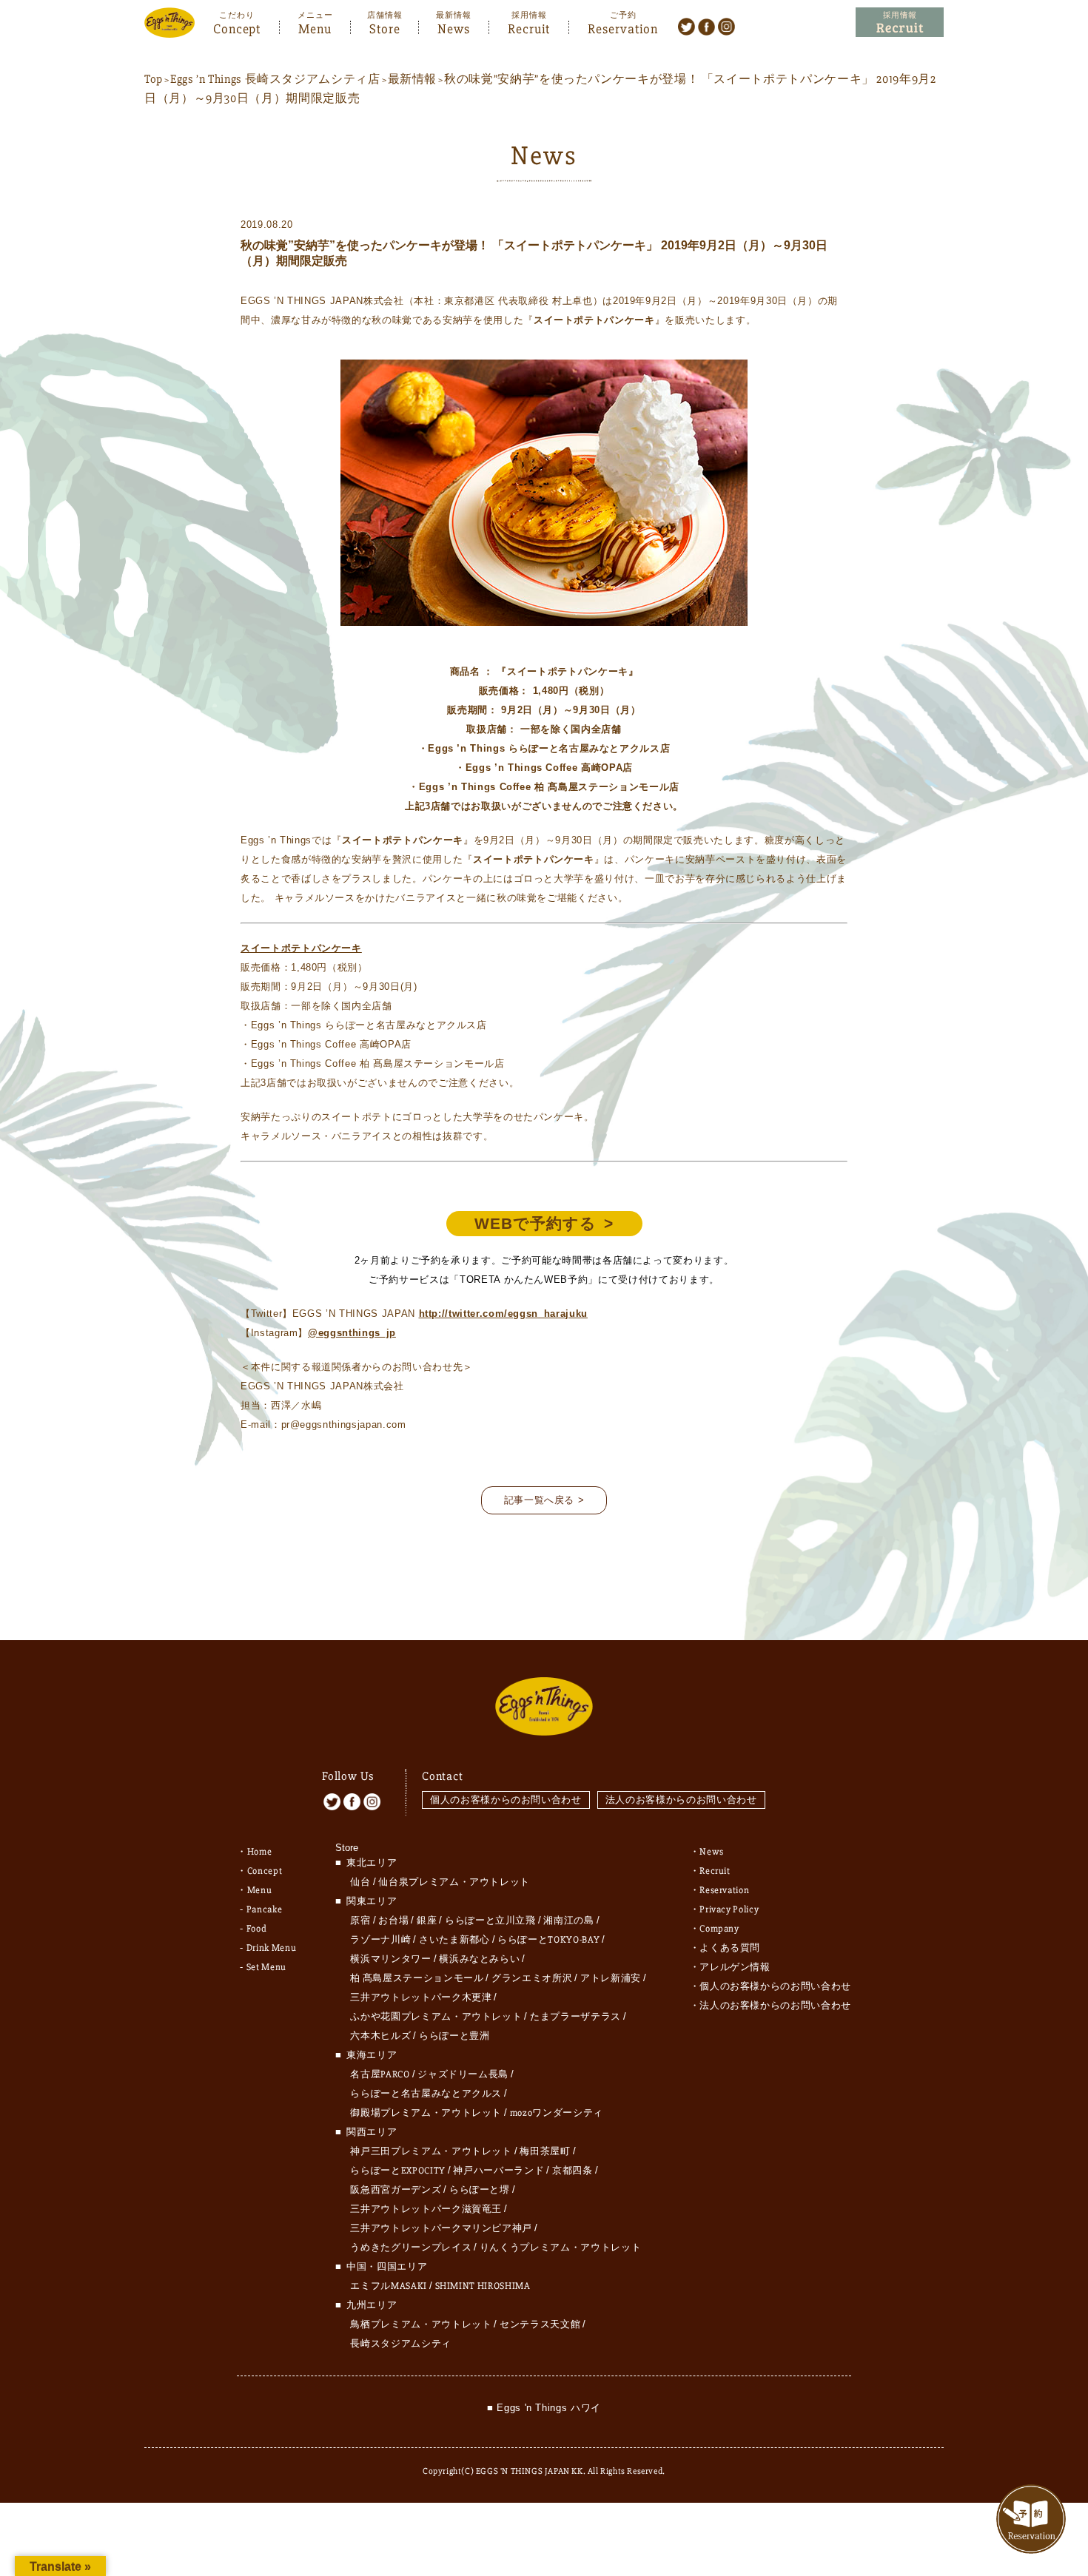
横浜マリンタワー (390, 1959)
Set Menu (266, 1967)
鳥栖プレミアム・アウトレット (421, 2324)
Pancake (265, 1909)
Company (719, 1929)
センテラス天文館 (540, 2324)
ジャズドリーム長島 (463, 2074)
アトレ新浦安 (611, 1978)
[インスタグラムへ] (726, 26)
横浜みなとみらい (479, 1959)
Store (385, 27)
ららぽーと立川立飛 (490, 1921)
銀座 (427, 1921)
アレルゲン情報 (735, 1967)
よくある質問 (730, 1948)
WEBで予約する (535, 1223)
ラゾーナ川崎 (380, 1940)
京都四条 (572, 2171)
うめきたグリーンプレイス (411, 2248)
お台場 (393, 1921)
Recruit (529, 27)
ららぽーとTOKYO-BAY (548, 1940)
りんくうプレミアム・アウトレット (560, 2248)
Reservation (623, 27)
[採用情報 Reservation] (900, 23)
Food (257, 1929)
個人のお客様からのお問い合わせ (506, 1800)
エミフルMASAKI (389, 2286)
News (454, 27)
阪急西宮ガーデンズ (396, 2190)
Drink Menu (272, 1948)
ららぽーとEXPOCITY (397, 2171)
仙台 (360, 1882)
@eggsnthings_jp (352, 1333)
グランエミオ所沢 (532, 1978)
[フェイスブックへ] (706, 26)
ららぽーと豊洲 (454, 2036)
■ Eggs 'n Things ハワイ (544, 2408)
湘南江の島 (568, 1921)
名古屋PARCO (380, 2074)
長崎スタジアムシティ (401, 2344)
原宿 (360, 1921)
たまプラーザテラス (575, 2017)
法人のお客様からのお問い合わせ (681, 1800)
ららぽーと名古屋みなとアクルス (426, 2094)
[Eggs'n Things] (169, 28)
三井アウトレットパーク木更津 (421, 1997)
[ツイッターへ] (686, 26)
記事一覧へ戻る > (544, 1500)
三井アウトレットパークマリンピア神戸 (441, 2228)
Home (260, 1852)
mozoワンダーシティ (557, 2113)
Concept (237, 27)
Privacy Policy (729, 1909)
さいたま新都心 (454, 1940)
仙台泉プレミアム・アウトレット (454, 1882)
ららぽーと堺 (480, 2190)
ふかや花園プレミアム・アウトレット (436, 2017)
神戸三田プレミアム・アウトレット (431, 2151)
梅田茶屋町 (545, 2151)
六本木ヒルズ (380, 2036)
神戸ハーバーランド (498, 2171)
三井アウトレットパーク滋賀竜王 (426, 2209)
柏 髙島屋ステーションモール (417, 1978)
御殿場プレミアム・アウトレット (426, 2113)
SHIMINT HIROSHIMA (483, 2286)
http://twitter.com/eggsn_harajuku (503, 1314)
